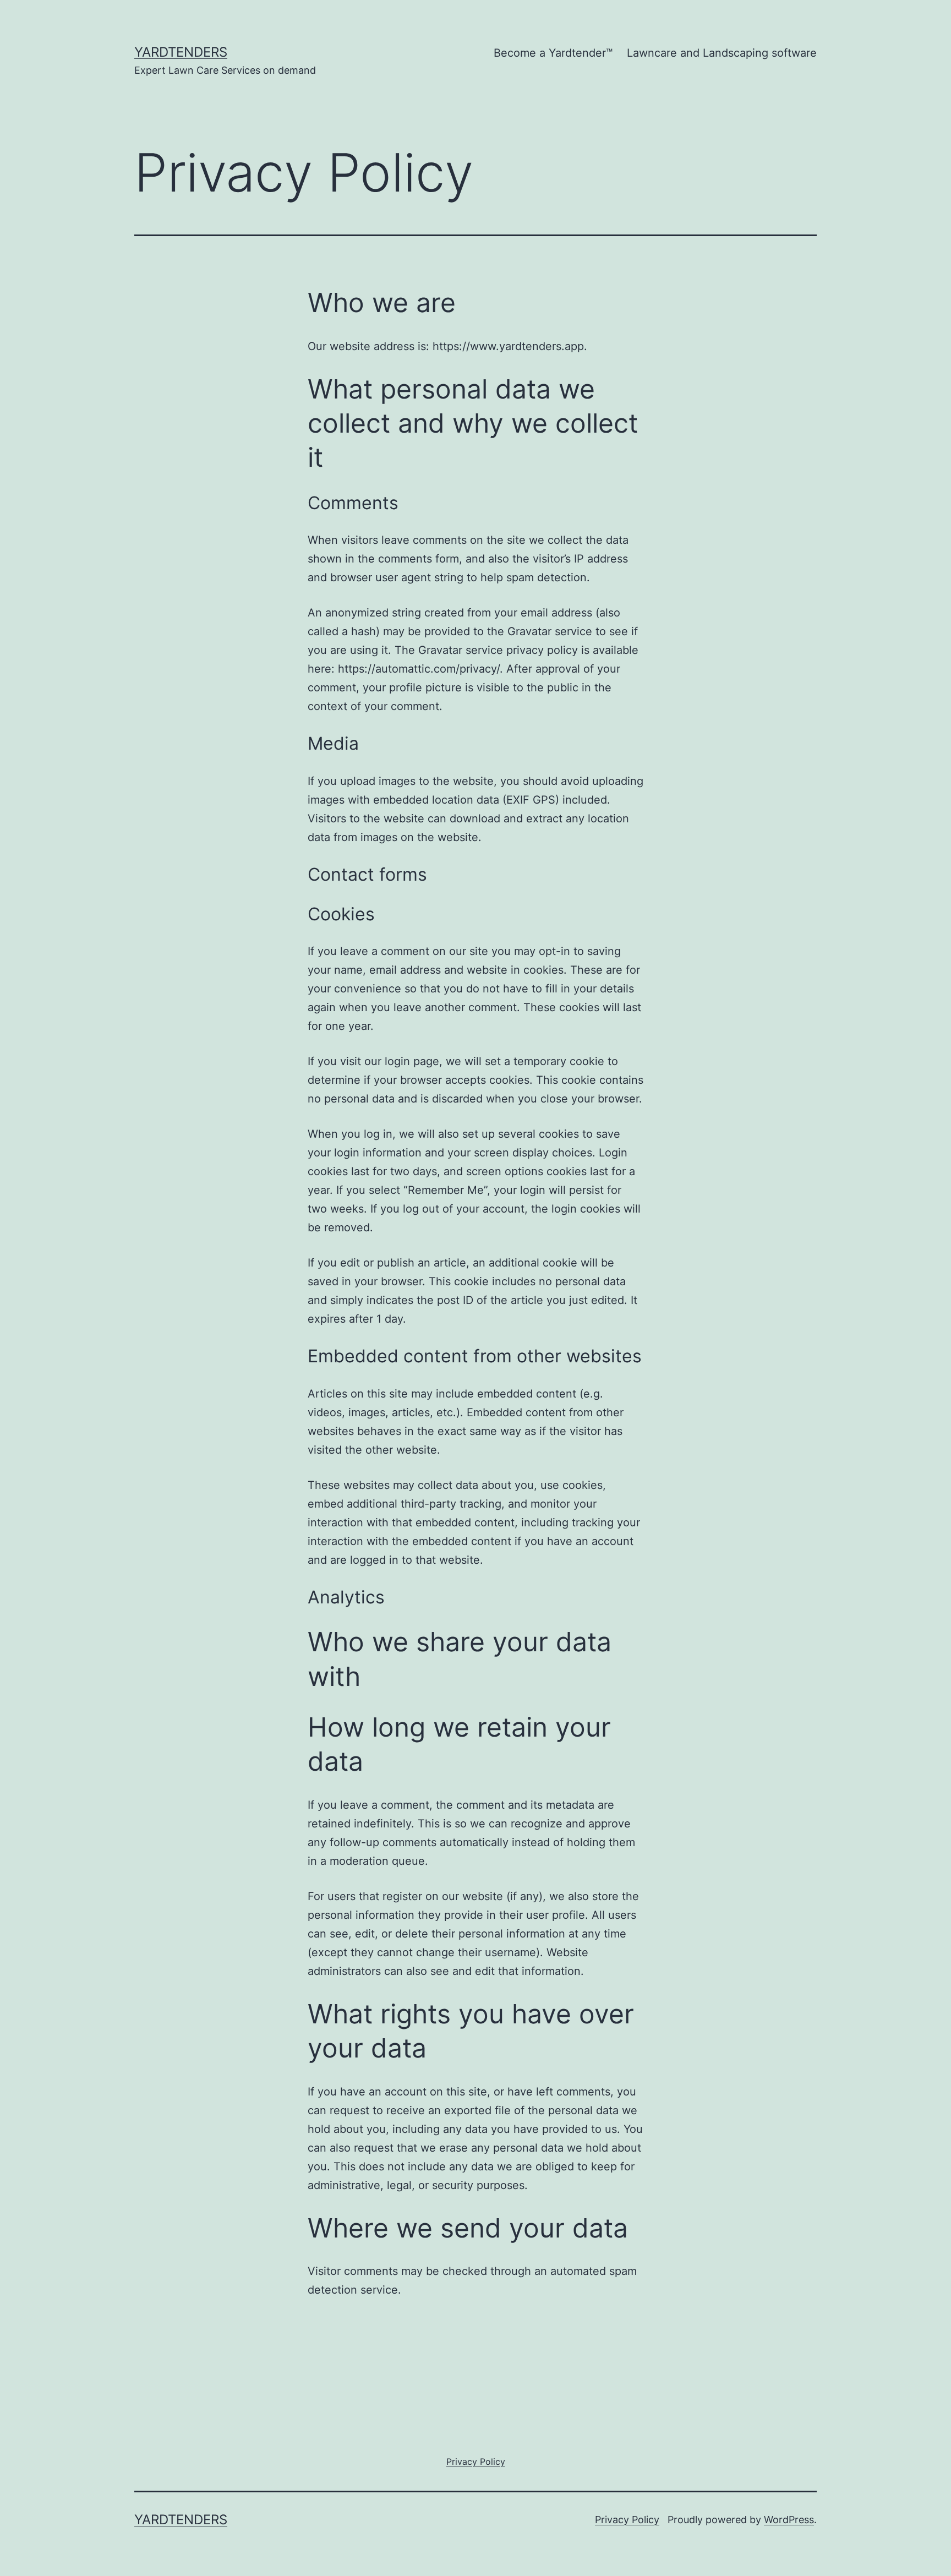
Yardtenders (181, 52)
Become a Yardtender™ (553, 53)
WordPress (789, 2520)
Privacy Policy (627, 2520)
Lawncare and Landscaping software (722, 53)
